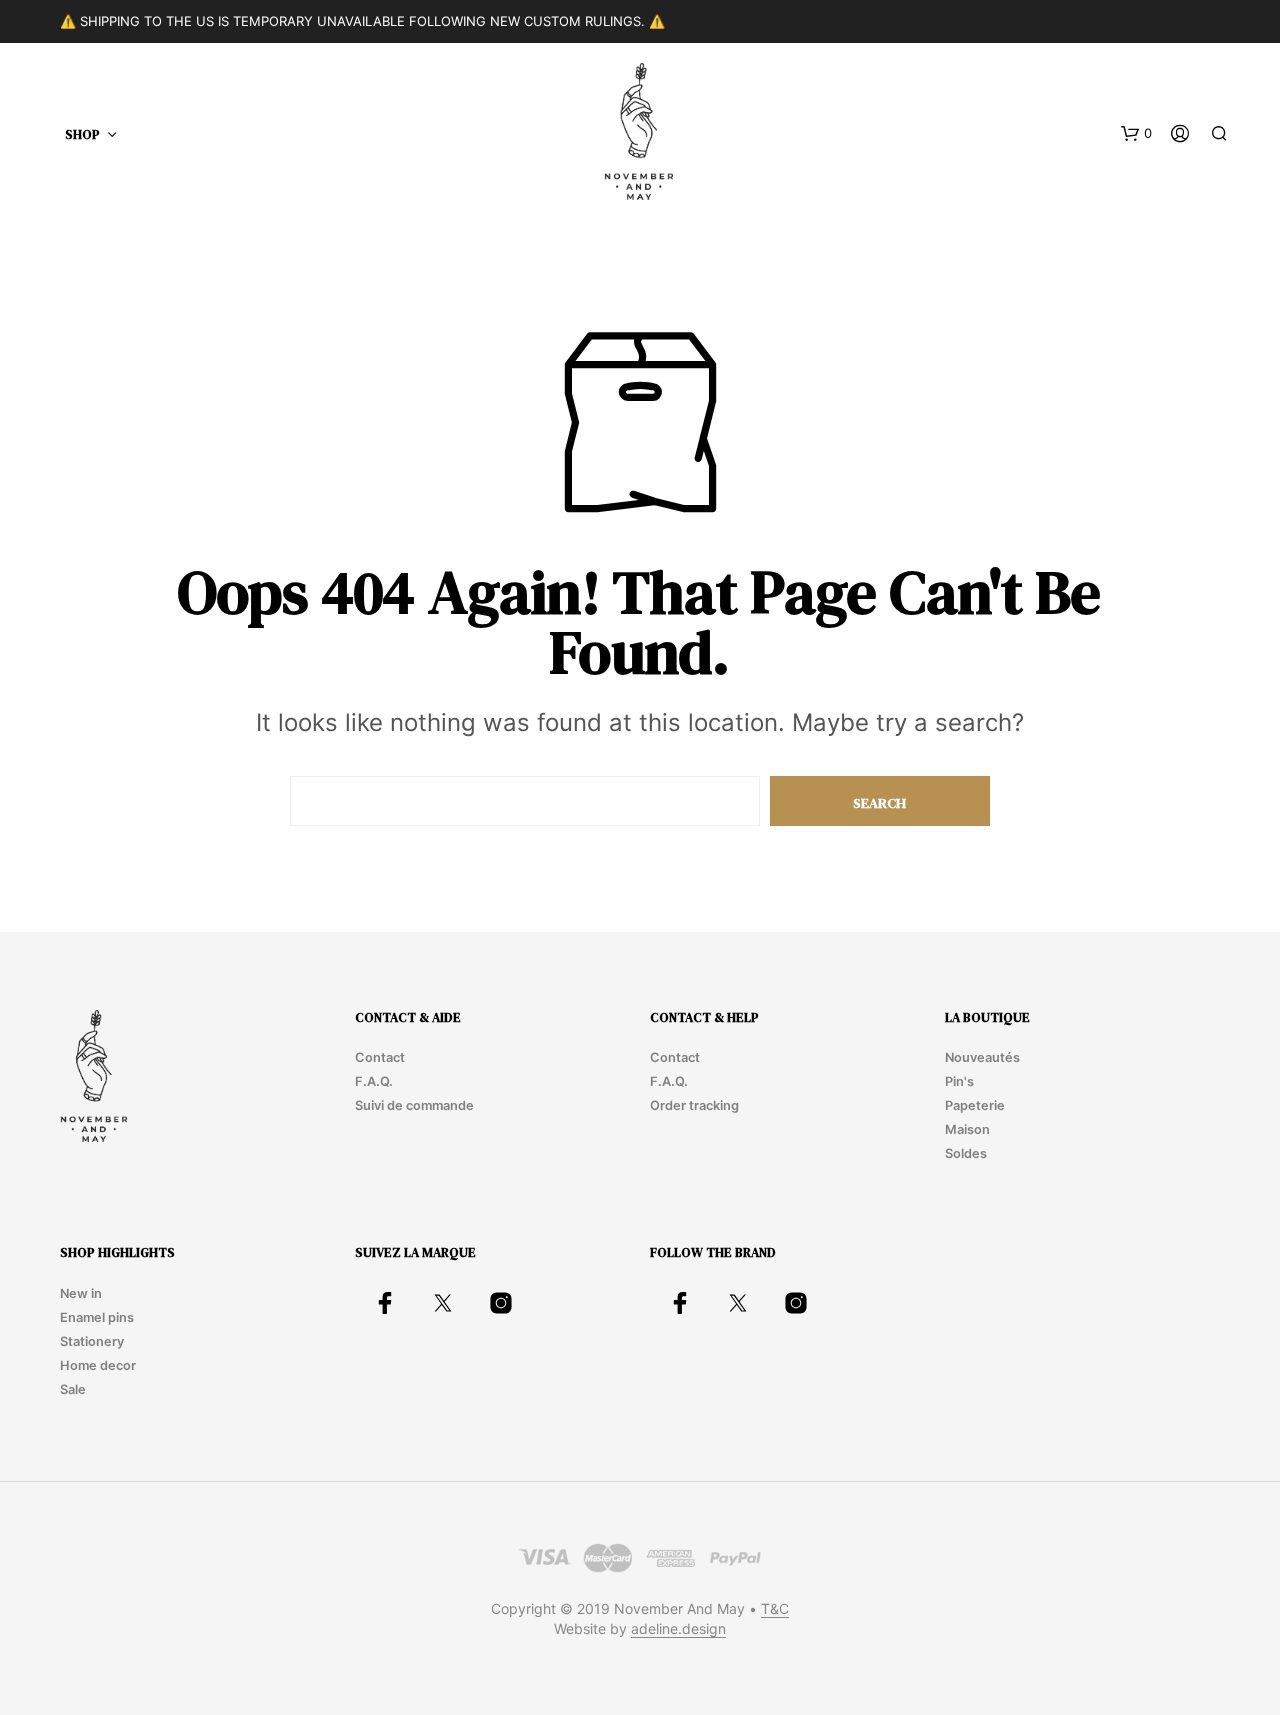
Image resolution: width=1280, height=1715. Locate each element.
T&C (775, 1609)
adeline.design (678, 1629)
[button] (1136, 134)
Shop (82, 134)
